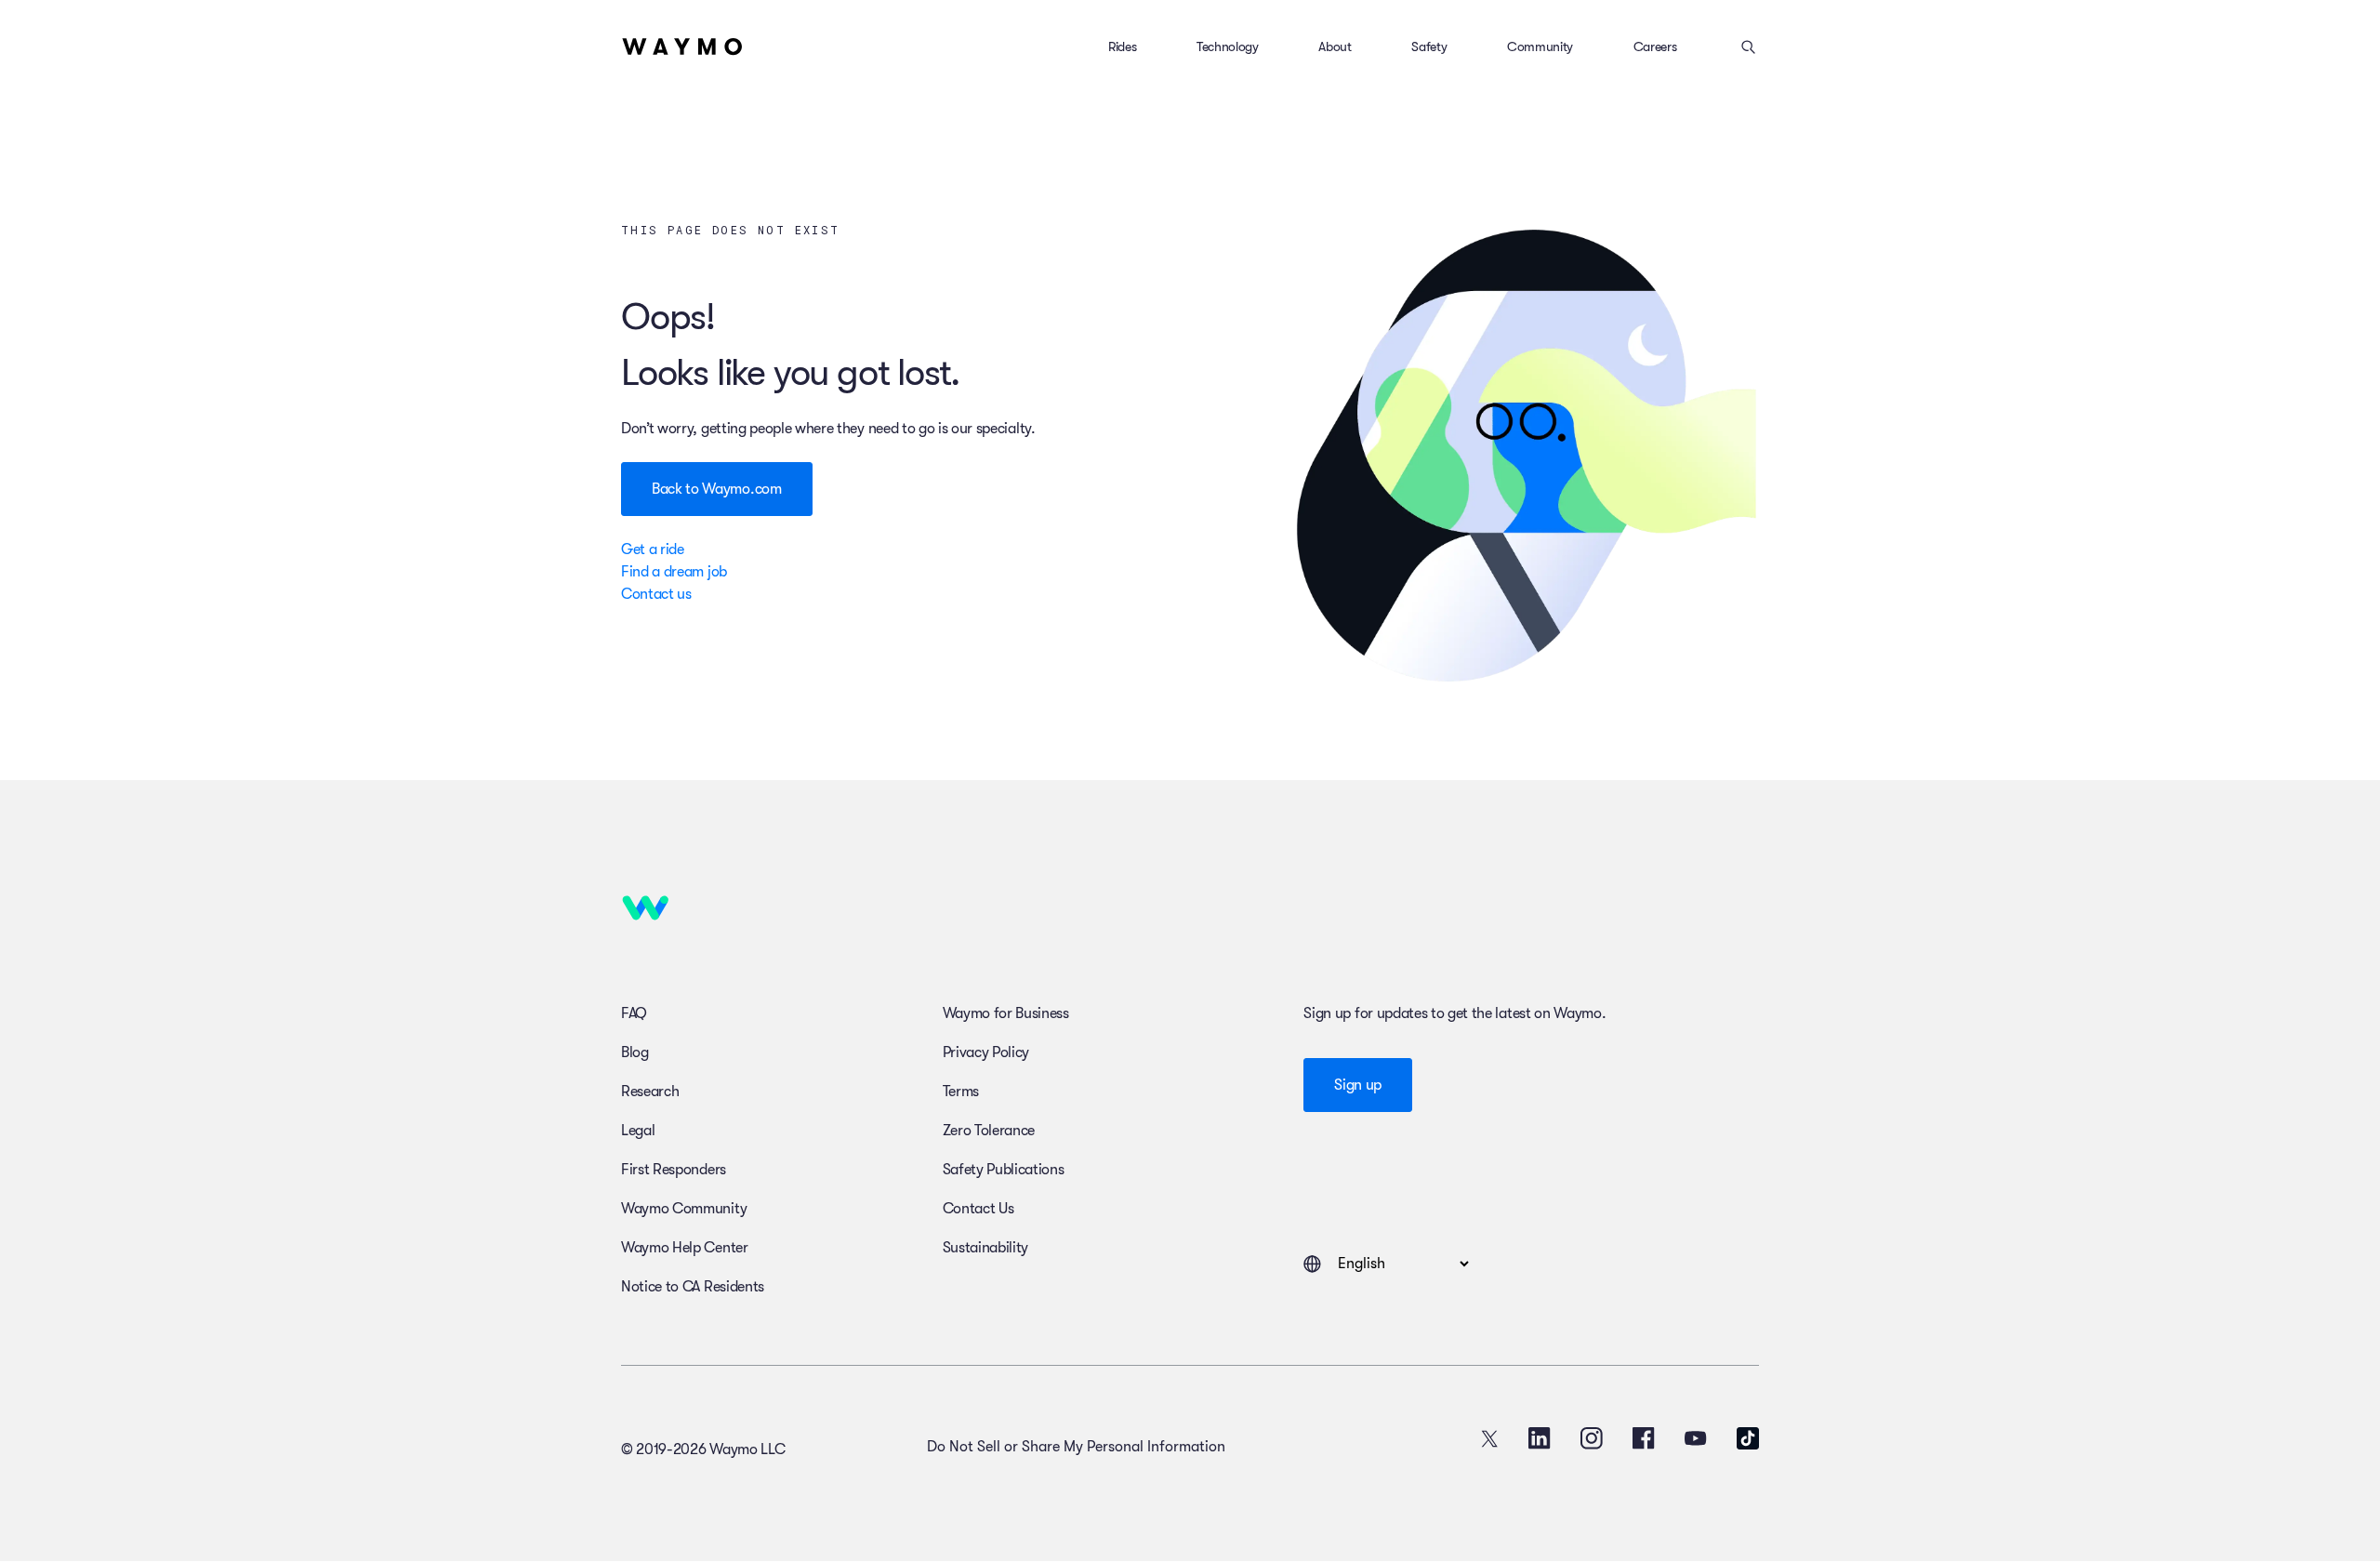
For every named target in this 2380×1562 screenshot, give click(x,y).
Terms (961, 1092)
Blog (635, 1052)
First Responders (674, 1170)
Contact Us (978, 1209)
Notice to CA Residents (693, 1287)
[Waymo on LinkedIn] (1540, 1438)
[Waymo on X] (1489, 1438)
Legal (638, 1131)
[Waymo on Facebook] (1644, 1438)
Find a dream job (674, 572)
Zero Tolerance (989, 1131)
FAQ (634, 1013)
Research (650, 1092)
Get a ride (653, 549)
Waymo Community (684, 1209)
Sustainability (986, 1248)
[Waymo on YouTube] (1696, 1438)
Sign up (1358, 1085)
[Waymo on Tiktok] (1748, 1438)
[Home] (682, 46)
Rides (1122, 46)
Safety (1429, 46)
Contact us (656, 594)
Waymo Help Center (685, 1248)
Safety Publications (1004, 1170)
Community (1540, 46)
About (1335, 46)
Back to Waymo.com (717, 489)
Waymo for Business (1006, 1013)
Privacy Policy (986, 1052)
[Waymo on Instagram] (1592, 1438)
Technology (1228, 46)
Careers (1655, 46)
